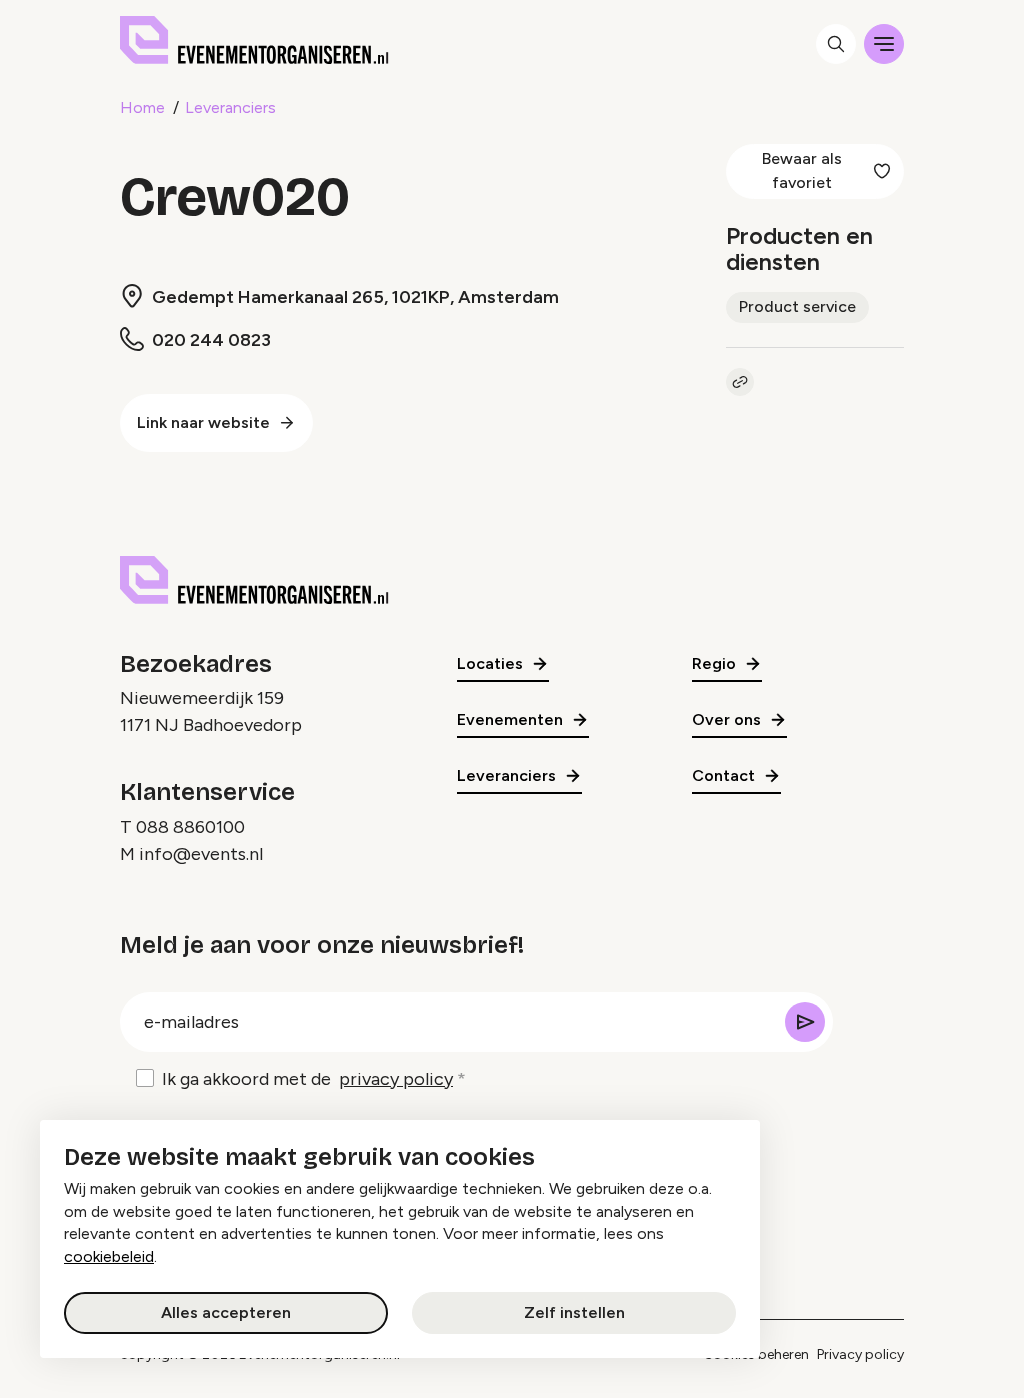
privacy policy (396, 1079)
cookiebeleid (109, 1256)
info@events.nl (201, 854)
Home (142, 107)
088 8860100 (190, 827)
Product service (797, 306)
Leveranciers (230, 107)
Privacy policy (860, 1354)
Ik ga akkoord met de (307, 1079)
